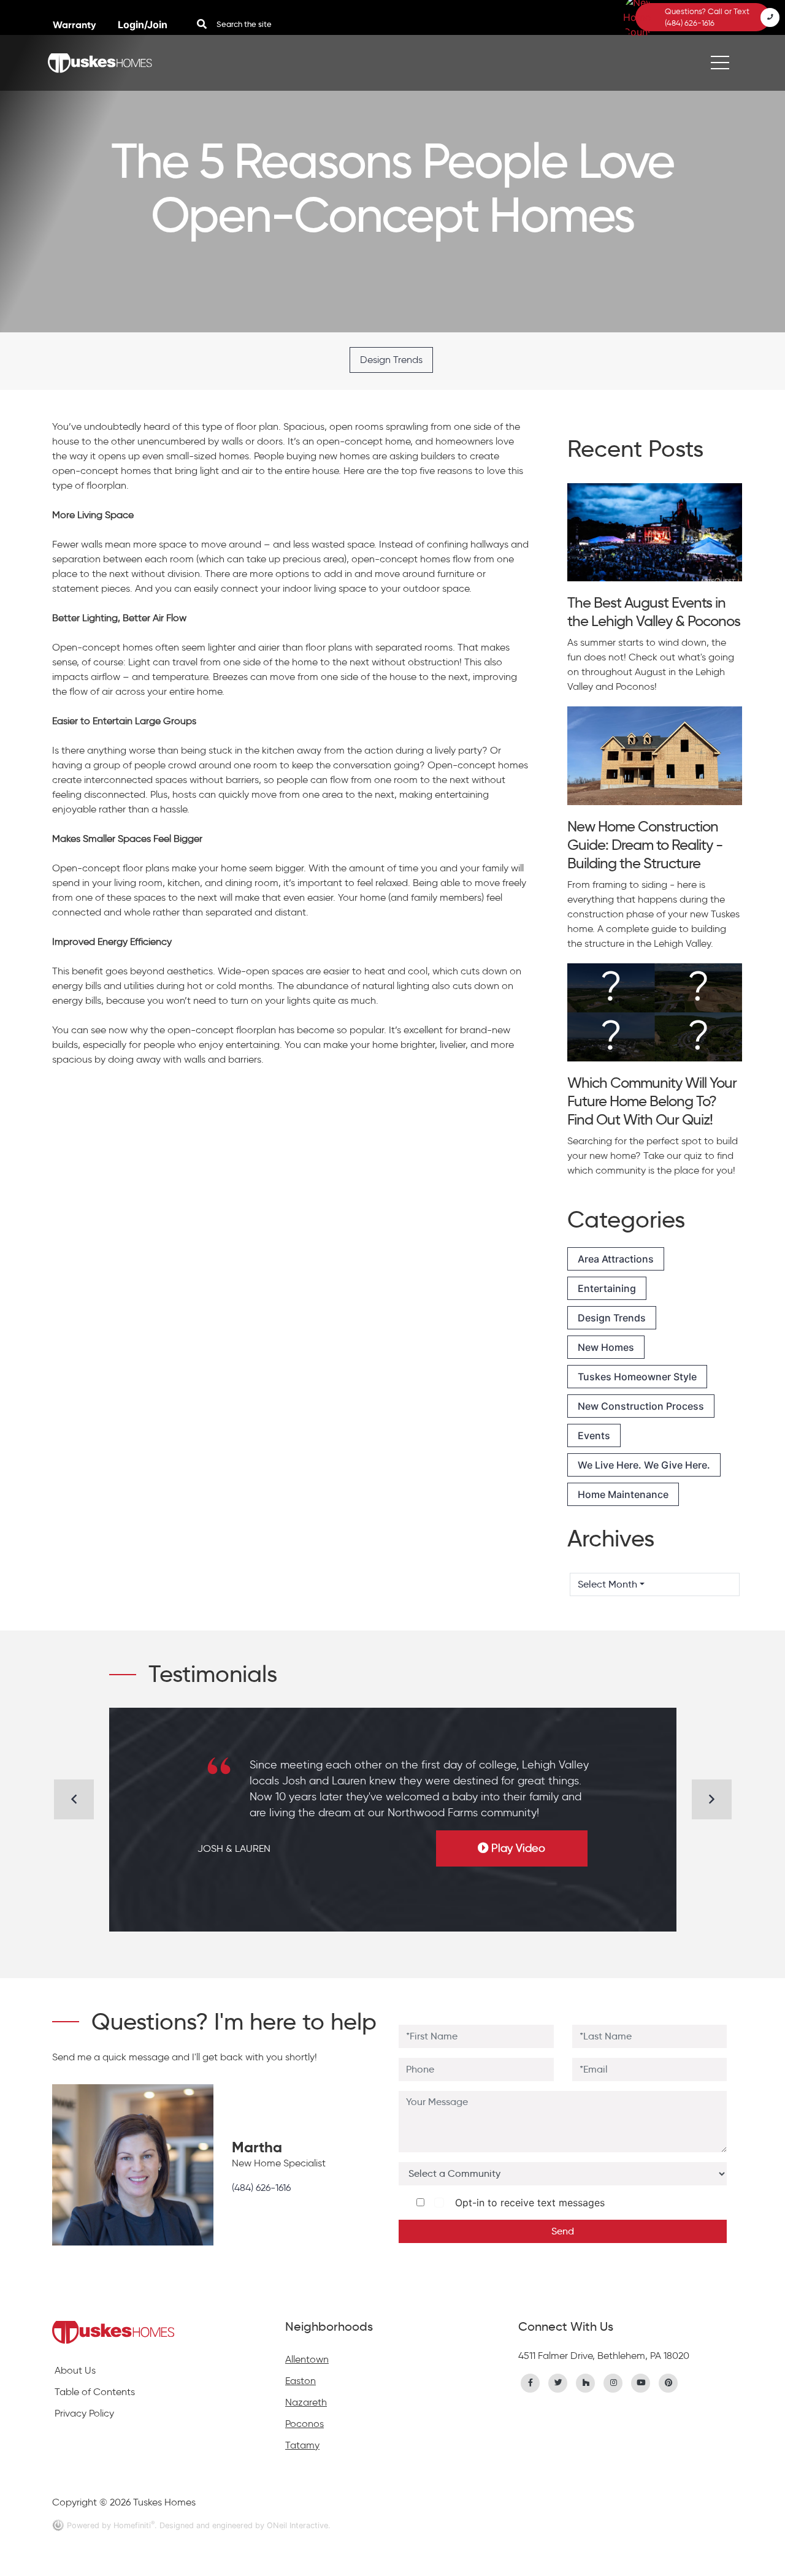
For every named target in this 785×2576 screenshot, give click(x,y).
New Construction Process (641, 1406)
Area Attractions (616, 1259)
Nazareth (306, 2402)
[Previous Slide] (74, 1799)
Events (594, 1435)
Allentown (307, 2359)
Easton (301, 2381)
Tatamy (302, 2445)
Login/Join (143, 25)
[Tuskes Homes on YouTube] (641, 2382)
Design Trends (391, 360)
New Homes (606, 1347)
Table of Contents (95, 2392)
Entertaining (607, 1288)
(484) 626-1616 (261, 2188)
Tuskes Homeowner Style (637, 1377)
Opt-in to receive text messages (527, 2203)
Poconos (304, 2424)
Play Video (518, 1848)
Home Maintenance (623, 1494)
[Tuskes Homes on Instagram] (613, 2382)
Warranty (75, 25)
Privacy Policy (84, 2413)
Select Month (607, 1584)
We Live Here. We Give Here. (644, 1465)
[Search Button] (202, 24)
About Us (75, 2370)
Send (563, 2231)
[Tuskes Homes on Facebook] (530, 2382)
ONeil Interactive (297, 2525)
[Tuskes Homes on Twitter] (558, 2382)
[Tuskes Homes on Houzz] (586, 2382)
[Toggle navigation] (720, 63)
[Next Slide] (712, 1799)
